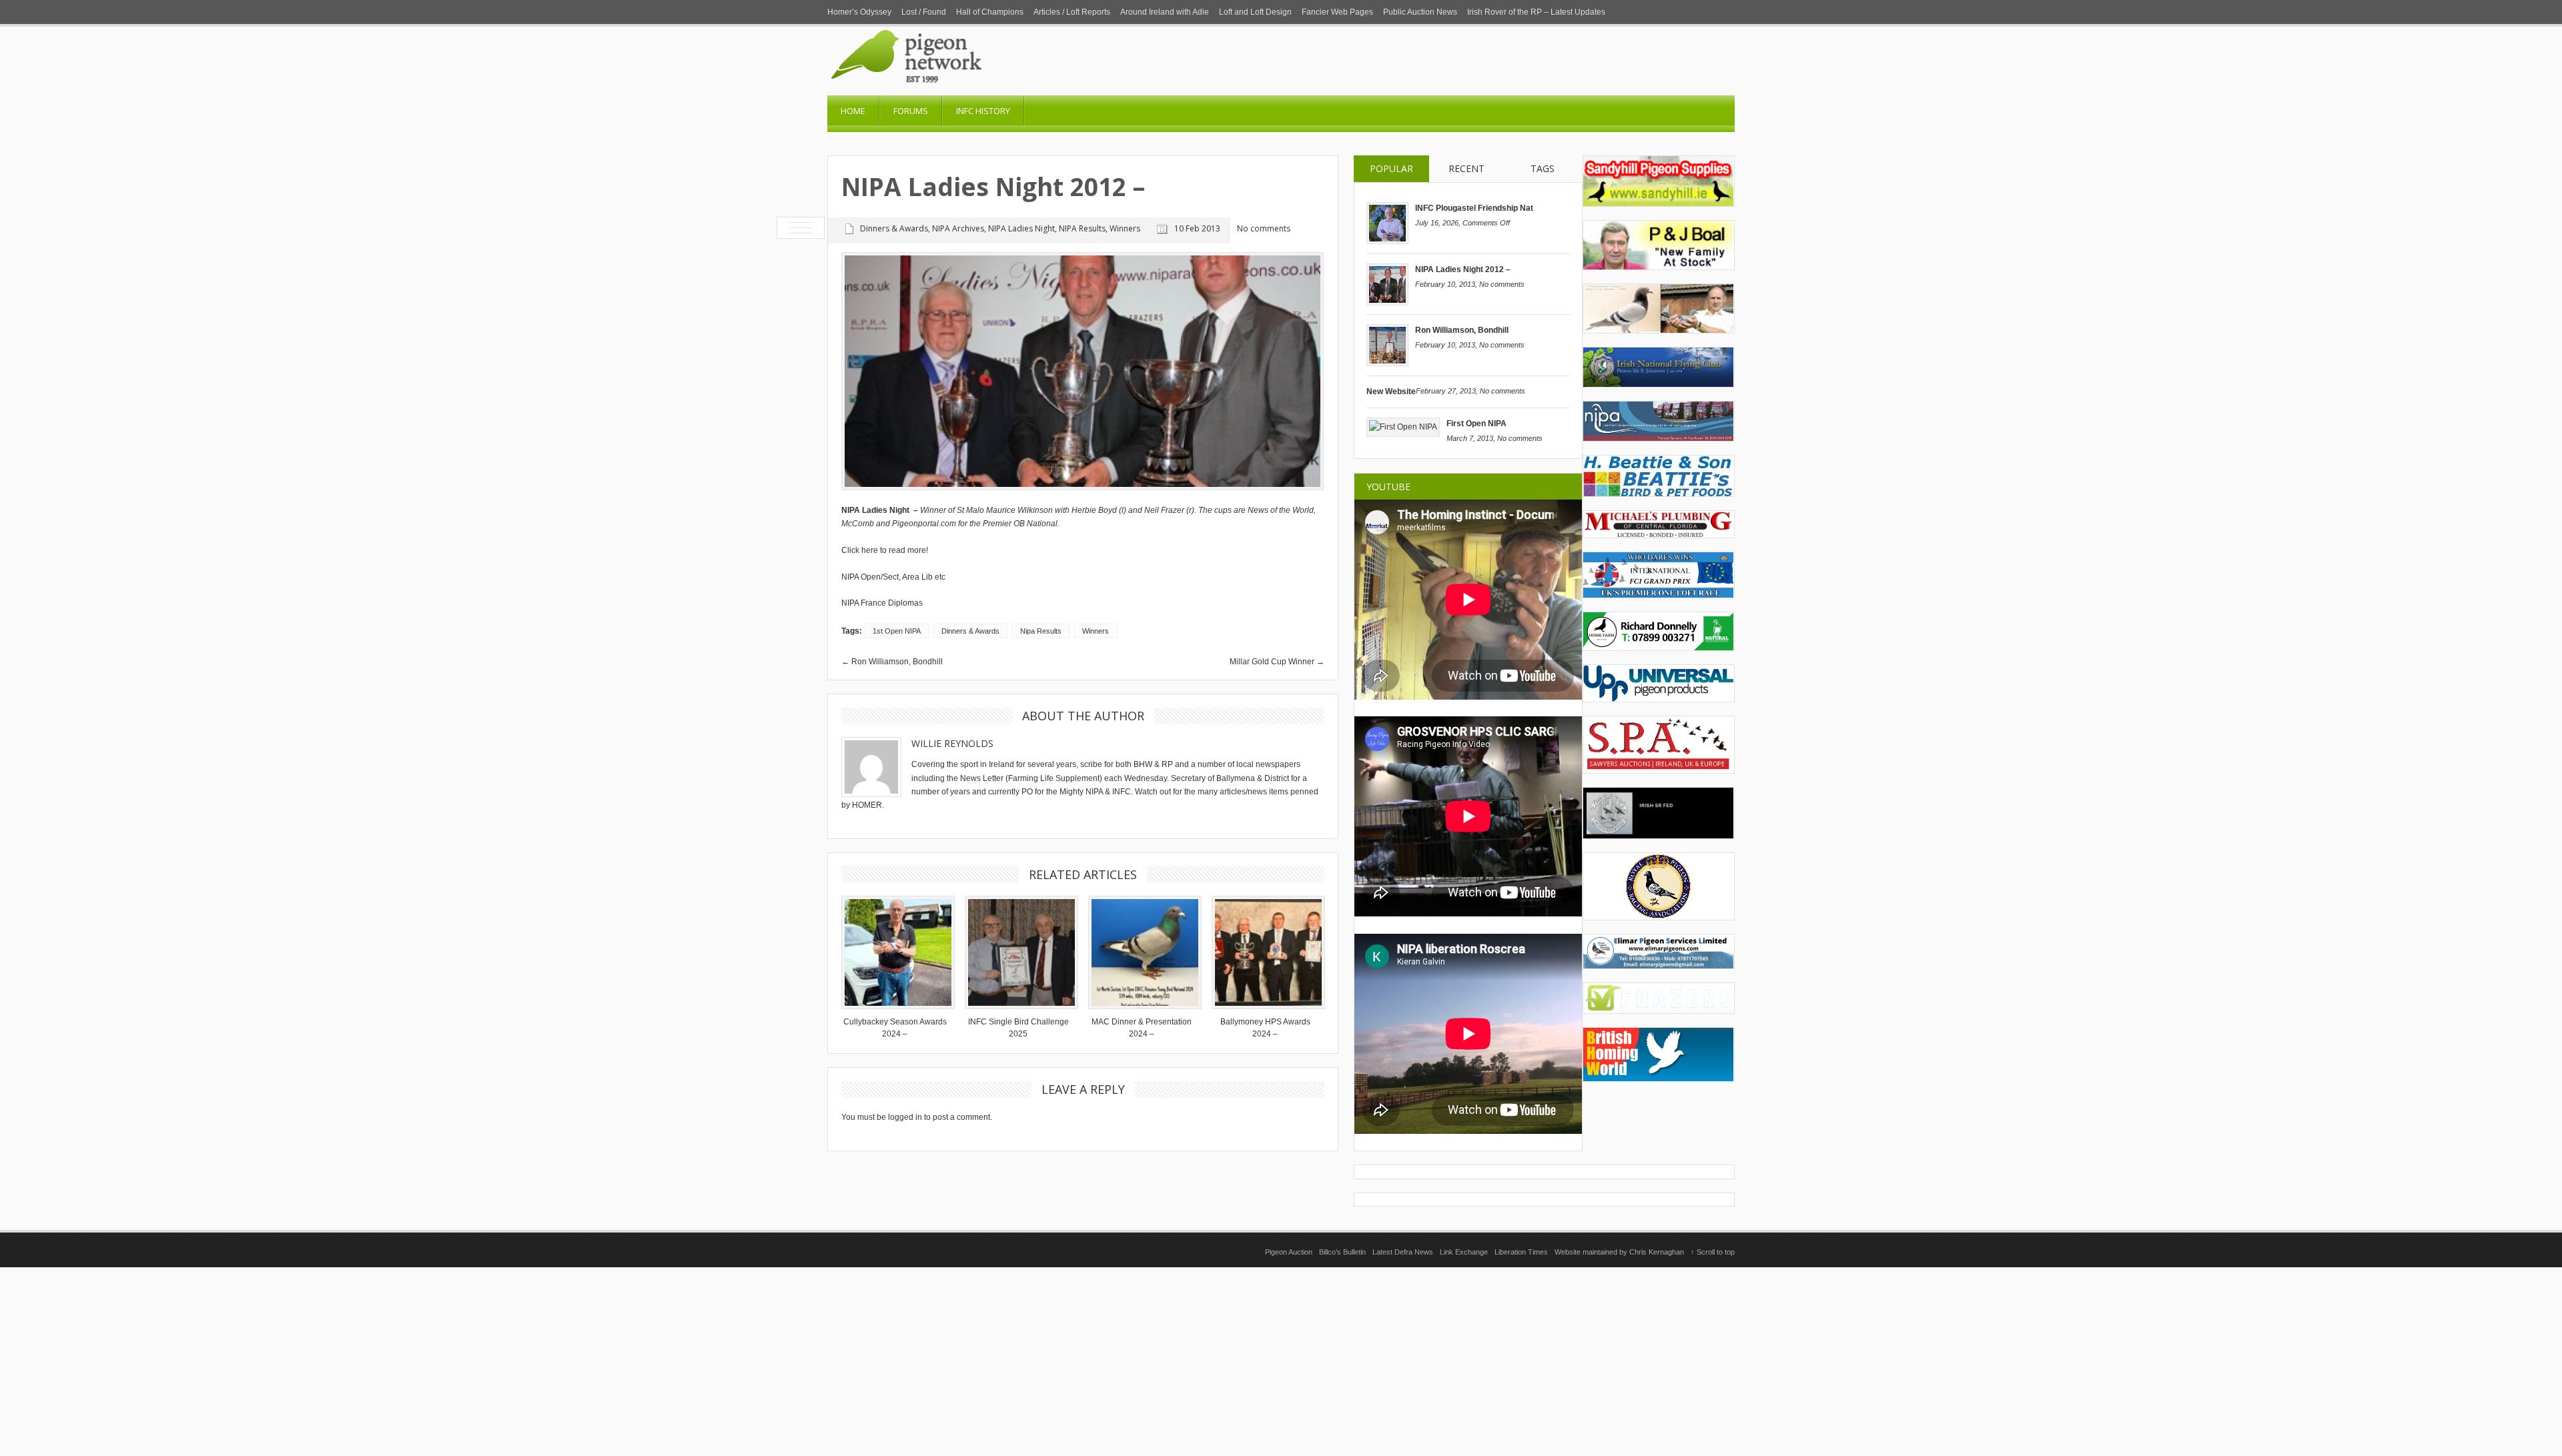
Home (853, 111)
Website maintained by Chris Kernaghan (1619, 1252)
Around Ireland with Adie (1165, 12)
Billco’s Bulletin (1342, 1252)
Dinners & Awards (894, 228)
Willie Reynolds (952, 743)
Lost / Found (924, 12)
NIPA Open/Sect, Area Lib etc (893, 577)
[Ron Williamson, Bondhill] (1387, 363)
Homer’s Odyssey (859, 12)
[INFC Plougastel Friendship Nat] (1387, 241)
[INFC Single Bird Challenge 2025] (1018, 952)
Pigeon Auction (1289, 1252)
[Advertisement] (1281, 1361)
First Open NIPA (1476, 424)
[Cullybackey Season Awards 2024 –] (895, 952)
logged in (905, 1117)
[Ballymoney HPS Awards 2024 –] (1265, 952)
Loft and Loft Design (1255, 12)
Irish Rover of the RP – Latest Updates (1536, 12)
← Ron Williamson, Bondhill (892, 662)
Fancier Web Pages (1337, 12)
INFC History (983, 111)
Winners (1125, 228)
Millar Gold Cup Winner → (1277, 662)
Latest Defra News (1403, 1252)
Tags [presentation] (1543, 168)
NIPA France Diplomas (882, 603)
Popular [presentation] (1391, 168)
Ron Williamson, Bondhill (1462, 330)
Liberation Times (1521, 1252)
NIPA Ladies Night (1021, 228)
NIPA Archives (958, 228)
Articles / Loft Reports (1072, 12)
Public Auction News (1420, 12)
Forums (911, 111)
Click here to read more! (886, 550)
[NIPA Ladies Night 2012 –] (1387, 303)
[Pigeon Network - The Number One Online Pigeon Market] (961, 91)
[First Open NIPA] (1403, 427)
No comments (1502, 284)
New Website (1391, 392)
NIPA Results (1082, 228)
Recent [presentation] (1466, 168)
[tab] (1391, 169)
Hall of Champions (990, 12)
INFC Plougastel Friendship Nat (1474, 208)
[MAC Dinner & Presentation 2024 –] (1142, 952)
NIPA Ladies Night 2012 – (1463, 269)
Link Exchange (1464, 1252)
